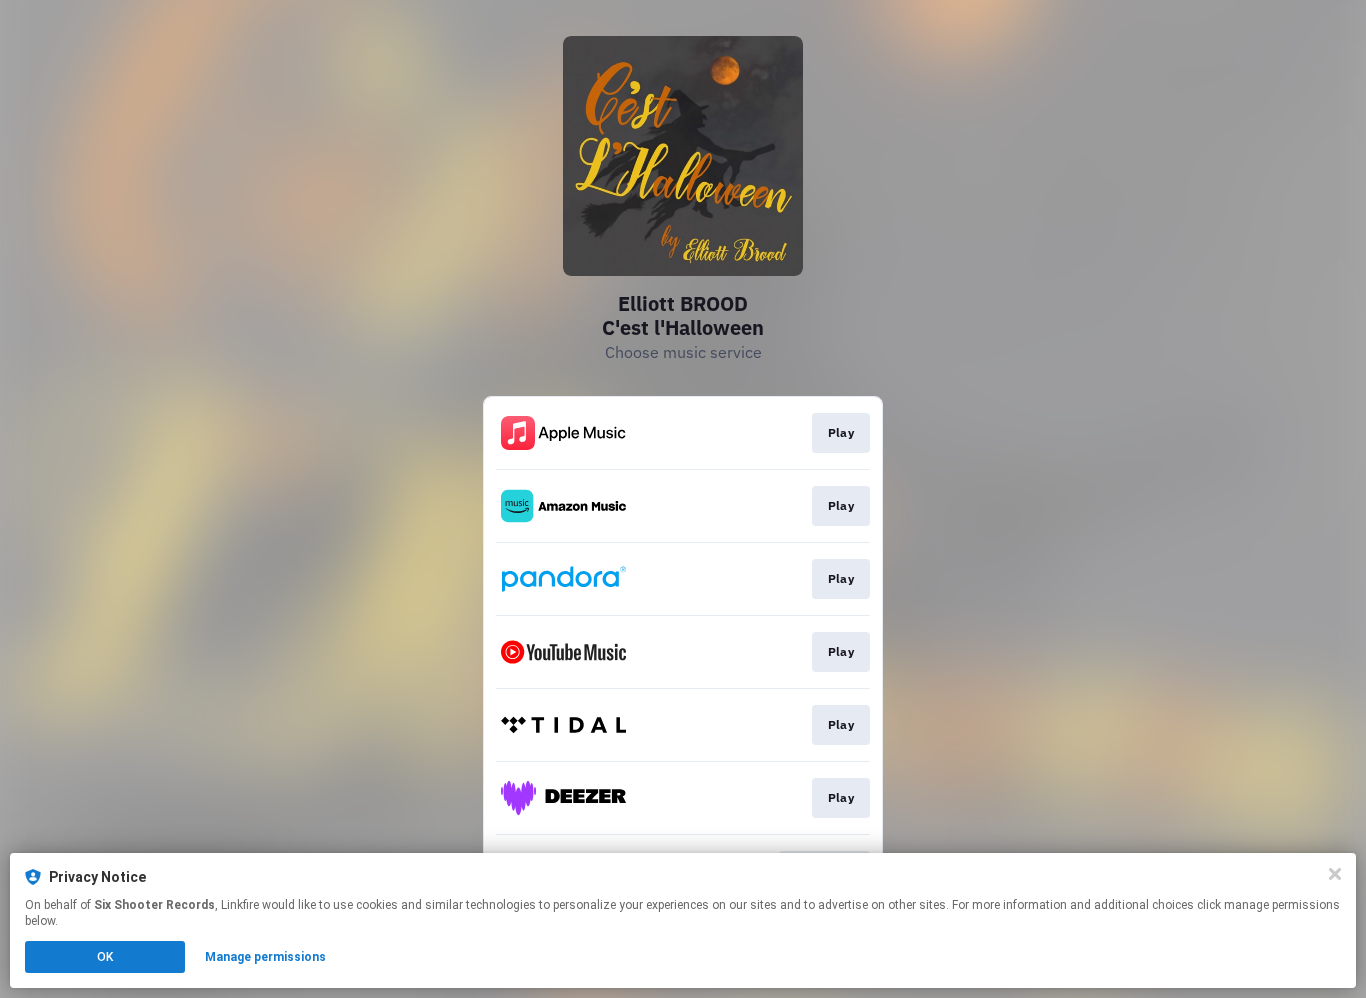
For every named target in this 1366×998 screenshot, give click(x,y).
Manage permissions (265, 957)
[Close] (1335, 874)
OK (105, 957)
